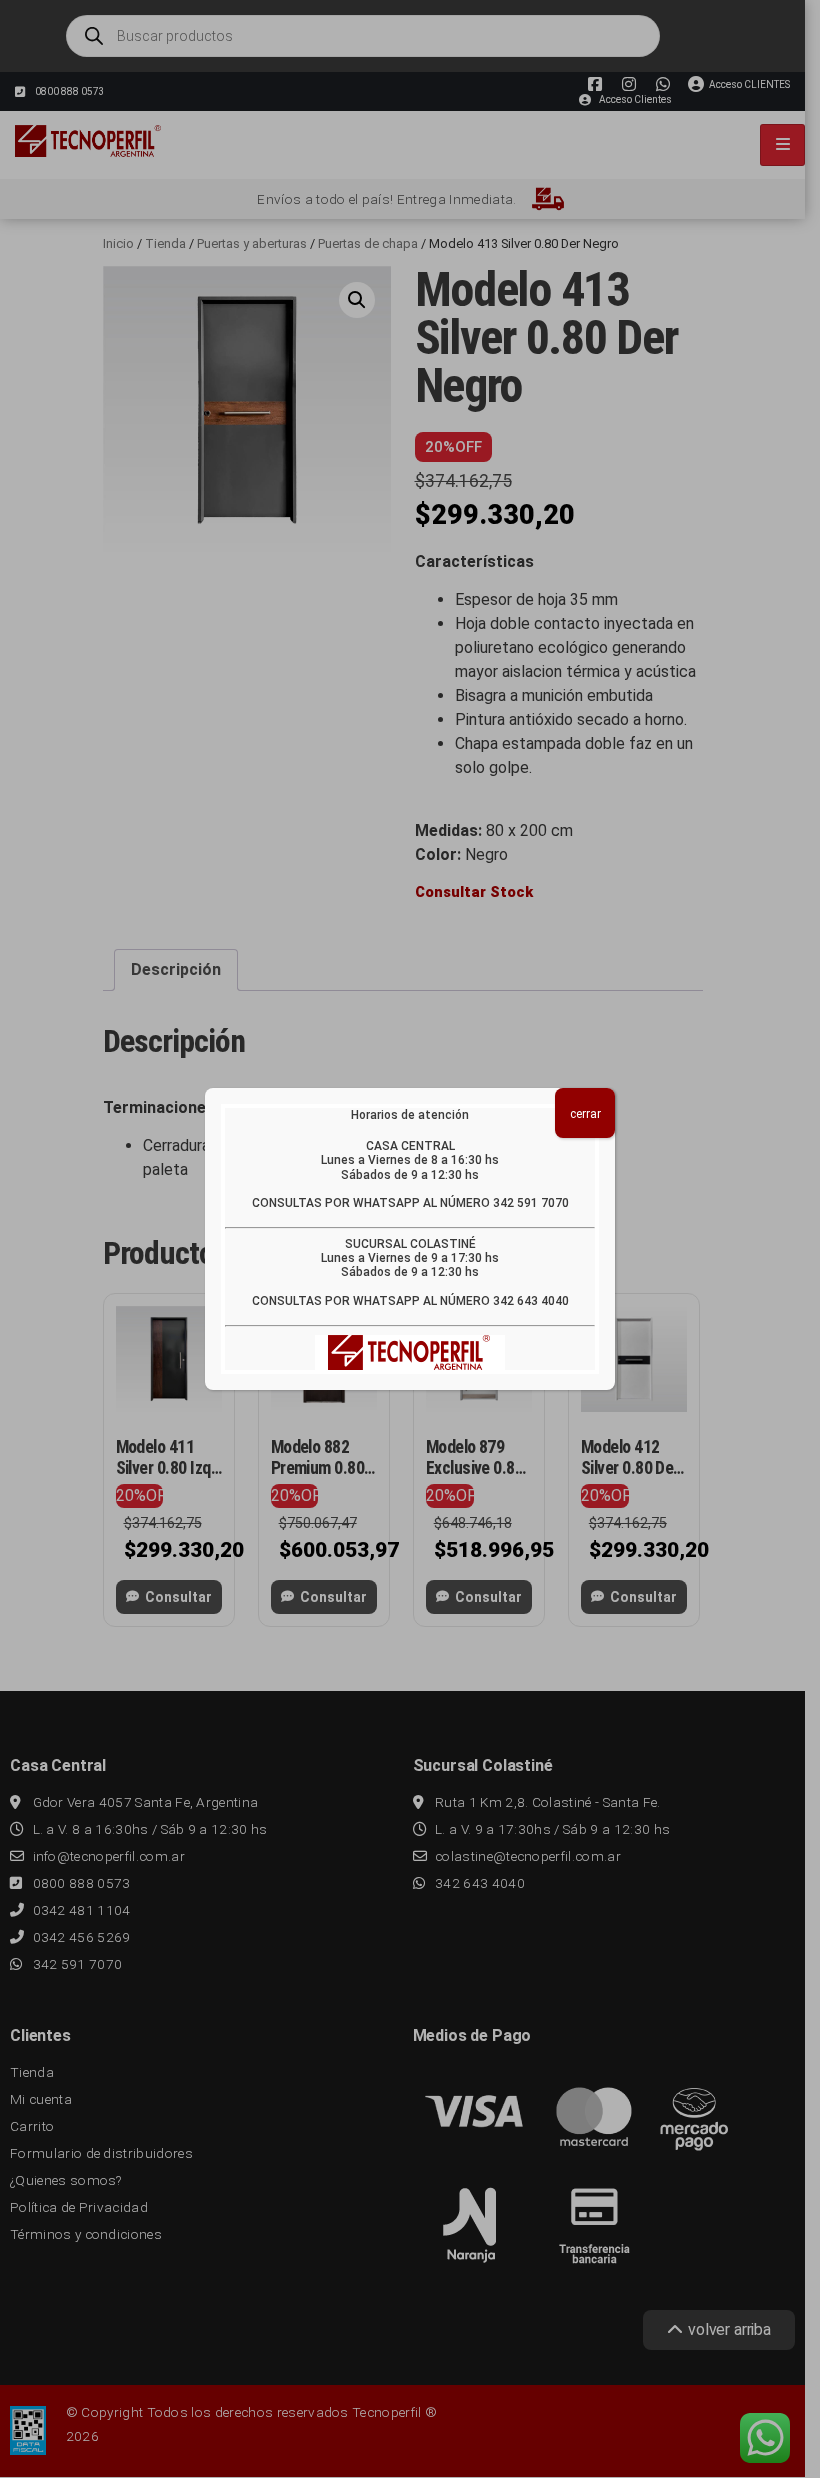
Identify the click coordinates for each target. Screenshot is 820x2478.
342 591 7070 (531, 1203)
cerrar (585, 1114)
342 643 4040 (531, 1301)
